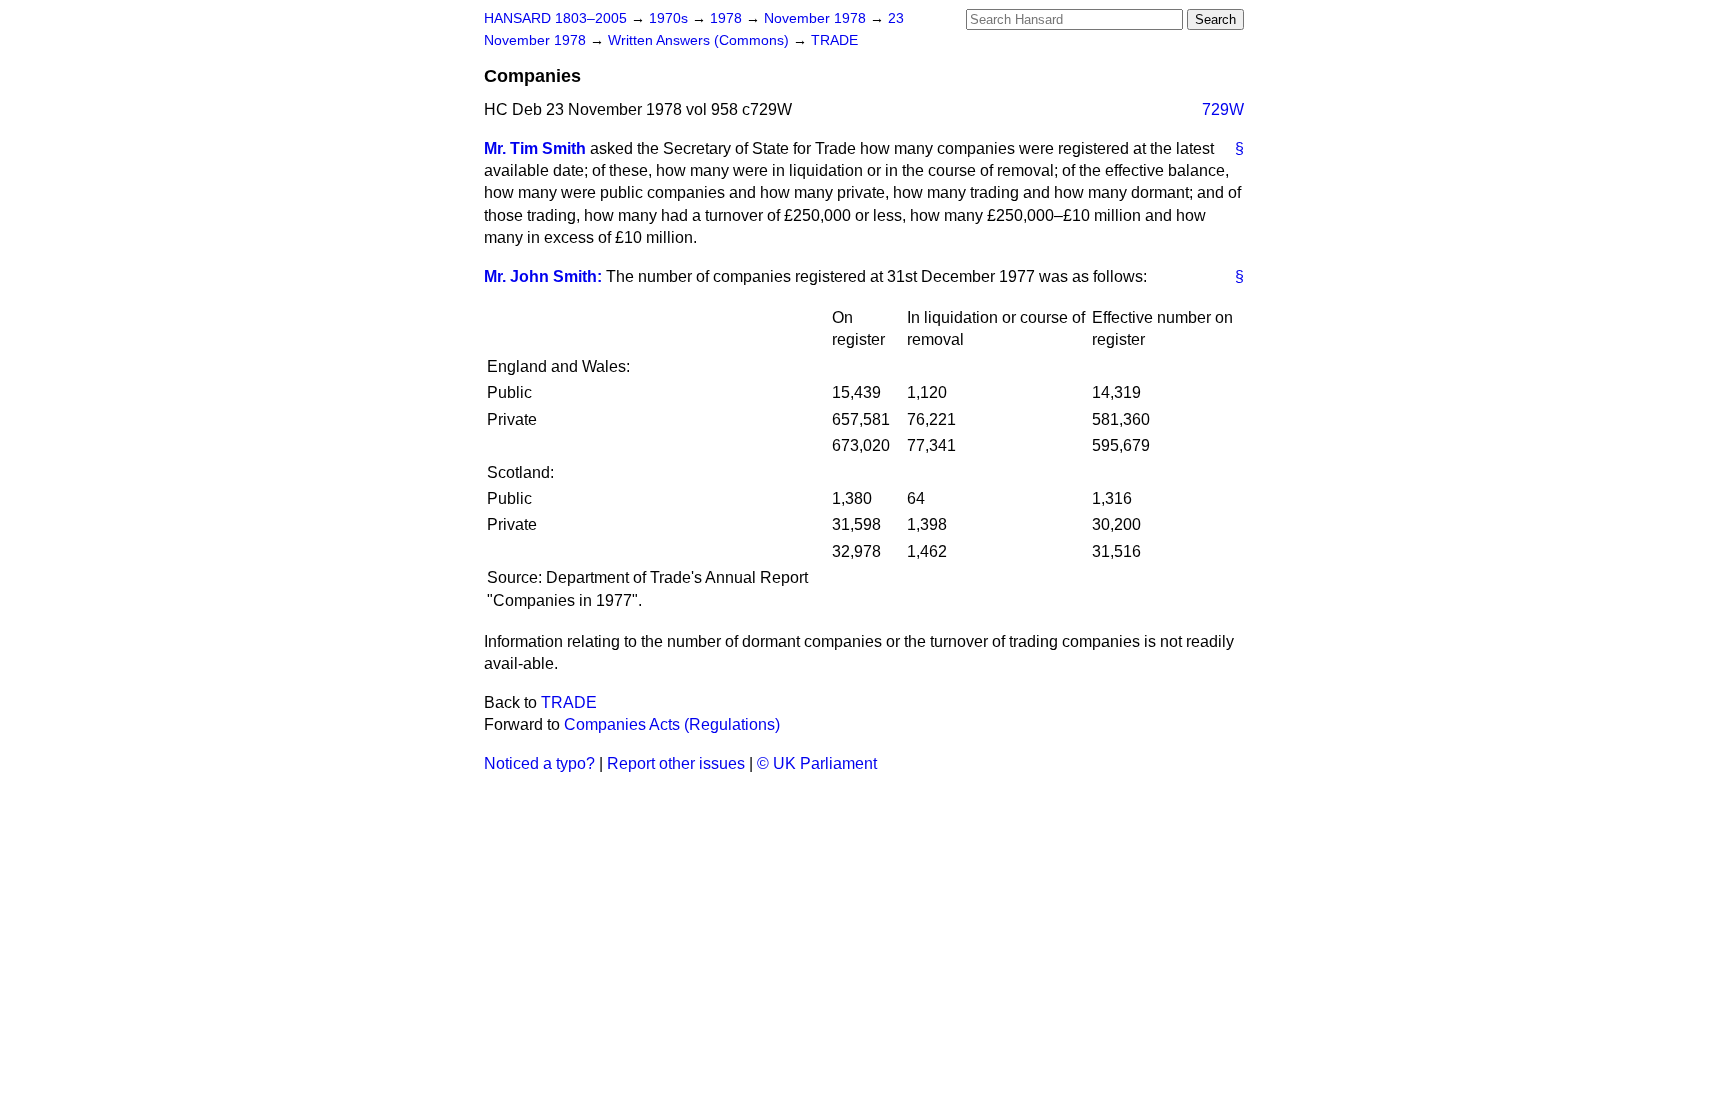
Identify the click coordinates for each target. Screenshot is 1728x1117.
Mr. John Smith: (543, 276)
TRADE (834, 40)
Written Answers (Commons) (700, 40)
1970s (670, 18)
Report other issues (676, 763)
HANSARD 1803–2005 (555, 18)
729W (1223, 109)
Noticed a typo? (539, 763)
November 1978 (817, 18)
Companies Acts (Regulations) (672, 724)
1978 (728, 18)
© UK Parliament (817, 763)
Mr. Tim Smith (535, 148)
